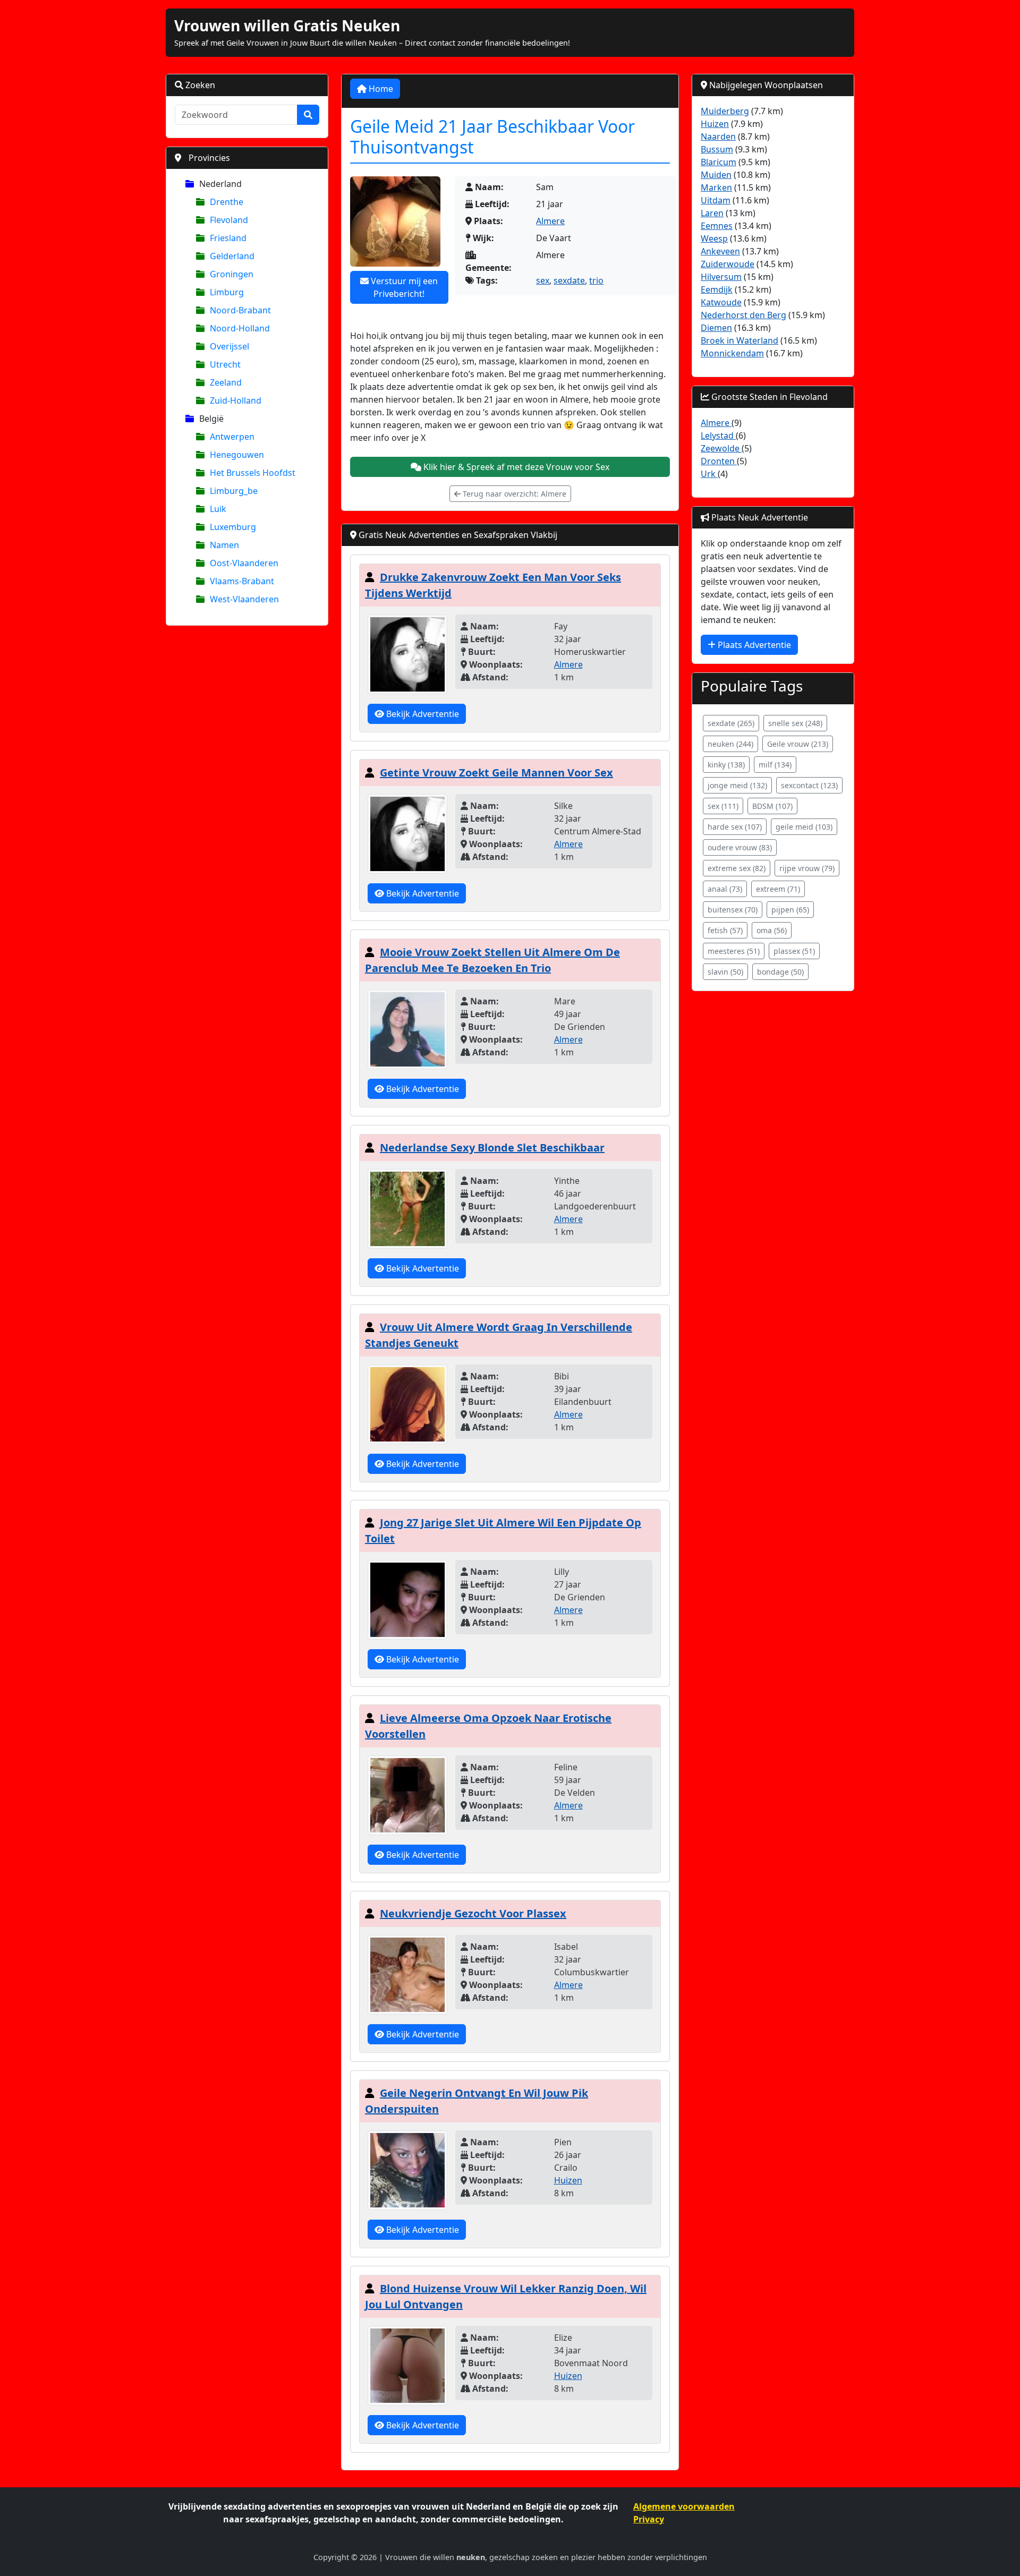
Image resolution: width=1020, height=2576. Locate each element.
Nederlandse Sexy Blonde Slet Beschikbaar (492, 1148)
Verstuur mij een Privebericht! (403, 287)
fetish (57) (725, 930)
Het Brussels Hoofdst (253, 473)
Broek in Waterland (739, 340)
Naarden (718, 137)
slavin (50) (725, 972)
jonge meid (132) (737, 785)
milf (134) (775, 765)
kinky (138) (726, 765)
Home (380, 89)
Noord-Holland (240, 328)
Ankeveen (720, 251)
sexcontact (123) (809, 785)
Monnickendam (732, 353)
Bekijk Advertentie (422, 714)
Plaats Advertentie (753, 645)
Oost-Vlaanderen (244, 563)
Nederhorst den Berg (743, 315)
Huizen (568, 2180)
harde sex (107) (735, 827)
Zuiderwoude (728, 264)
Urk (709, 474)
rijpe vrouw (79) (807, 868)
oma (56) (772, 930)
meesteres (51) (734, 951)
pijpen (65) (790, 910)
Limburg (227, 292)
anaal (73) (725, 889)
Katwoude (721, 302)
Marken (716, 187)
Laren (712, 213)
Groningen (232, 274)
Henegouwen (237, 455)
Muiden (716, 175)
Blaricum (719, 162)
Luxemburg (233, 527)
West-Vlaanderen (244, 599)
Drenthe (227, 202)
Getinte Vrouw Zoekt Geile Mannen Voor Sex (496, 773)
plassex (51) (794, 951)
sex (543, 280)
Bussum (717, 149)
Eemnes (717, 226)
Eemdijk (717, 289)
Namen (224, 545)
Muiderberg (725, 111)
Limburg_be (234, 491)
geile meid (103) (804, 827)
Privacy (649, 2519)
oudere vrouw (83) (740, 847)
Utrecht (225, 364)
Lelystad (718, 436)
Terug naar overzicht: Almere (513, 494)
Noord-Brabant (240, 310)
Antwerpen (232, 437)
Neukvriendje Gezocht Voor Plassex (473, 1913)
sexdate (569, 280)
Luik (218, 509)
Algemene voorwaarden (684, 2506)
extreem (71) (778, 889)
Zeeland (226, 382)
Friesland (228, 238)
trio (596, 280)
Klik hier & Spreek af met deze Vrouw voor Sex (515, 467)
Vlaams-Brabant (242, 581)
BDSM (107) (772, 806)
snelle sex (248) (795, 723)
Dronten (719, 461)
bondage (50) (780, 972)
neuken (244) (730, 744)
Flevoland (229, 220)
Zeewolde (721, 448)
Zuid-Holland (236, 400)
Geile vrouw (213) (798, 744)
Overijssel (229, 346)
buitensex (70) (733, 910)
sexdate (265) (731, 723)
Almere (550, 221)
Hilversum (721, 277)
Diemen (716, 328)
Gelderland (232, 256)
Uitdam (716, 200)
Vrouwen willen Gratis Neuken (287, 25)
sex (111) (723, 806)
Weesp (714, 238)
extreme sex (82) (737, 868)
